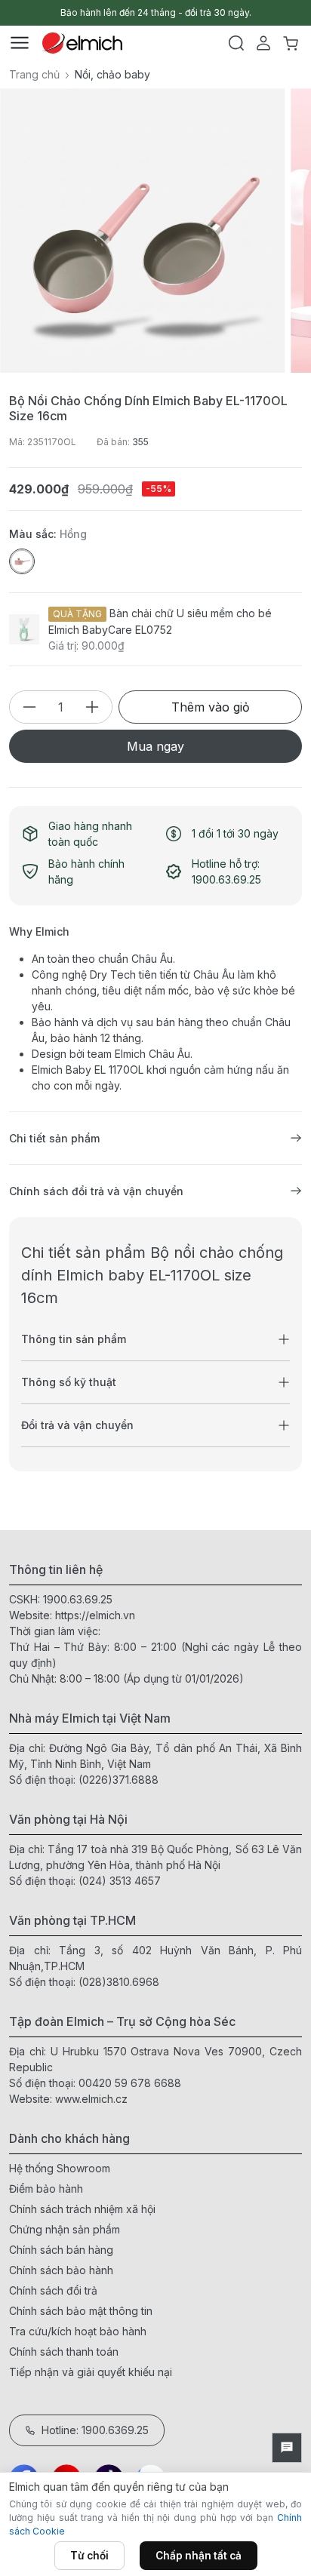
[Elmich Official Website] (82, 43)
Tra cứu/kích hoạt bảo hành (78, 2331)
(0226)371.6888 (119, 1780)
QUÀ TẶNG (77, 614)
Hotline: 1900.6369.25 (95, 2430)
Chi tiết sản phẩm (54, 1138)
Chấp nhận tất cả (199, 2556)
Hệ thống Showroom (60, 2168)
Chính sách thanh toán (64, 2352)
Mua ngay (155, 746)
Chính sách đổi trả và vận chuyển (96, 1191)
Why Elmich (39, 931)
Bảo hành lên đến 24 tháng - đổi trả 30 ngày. (156, 12)
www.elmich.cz (91, 2099)
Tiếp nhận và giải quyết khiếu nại (91, 2372)
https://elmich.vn (95, 1615)
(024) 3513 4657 (120, 1881)
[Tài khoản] (263, 43)
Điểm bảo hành (46, 2189)
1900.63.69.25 (78, 1599)
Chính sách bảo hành (61, 2270)
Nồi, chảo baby (112, 74)
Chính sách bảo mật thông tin (81, 2311)
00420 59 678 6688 (130, 2083)
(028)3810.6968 (119, 1982)
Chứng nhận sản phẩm (65, 2229)
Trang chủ (34, 74)
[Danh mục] (20, 43)
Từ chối (89, 2556)
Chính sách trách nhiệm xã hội (82, 2209)
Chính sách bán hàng (61, 2250)
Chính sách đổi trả (53, 2290)
